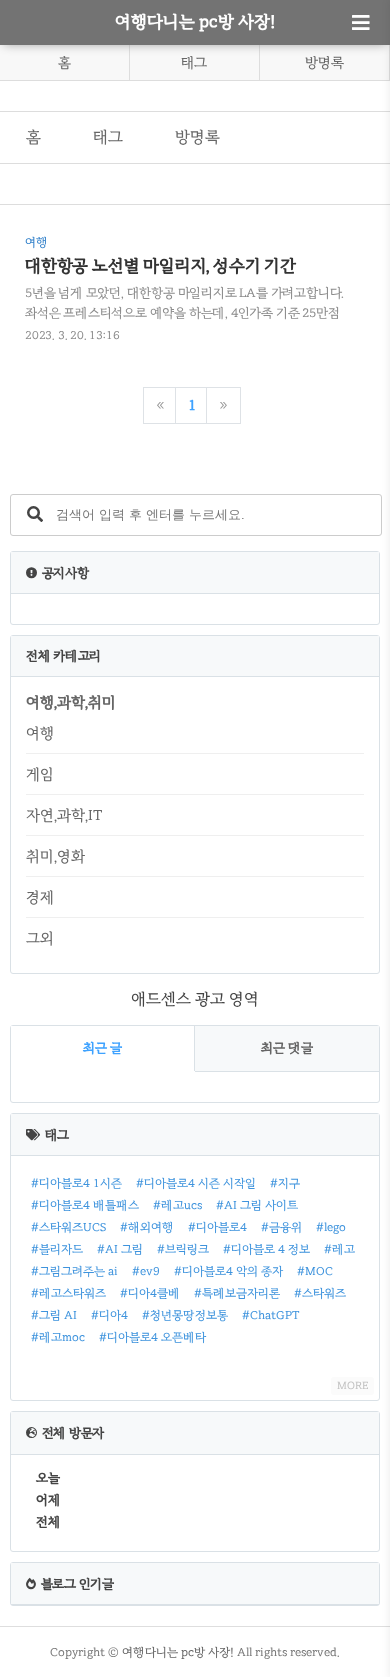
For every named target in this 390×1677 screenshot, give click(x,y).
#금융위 (281, 1227)
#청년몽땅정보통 (185, 1315)
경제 (40, 897)
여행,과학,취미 (71, 702)
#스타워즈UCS (68, 1227)
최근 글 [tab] (102, 1048)
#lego (331, 1227)
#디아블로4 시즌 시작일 (196, 1183)
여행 (40, 733)
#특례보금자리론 (237, 1293)
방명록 (324, 62)
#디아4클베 (150, 1293)
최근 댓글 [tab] (287, 1048)
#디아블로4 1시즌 (76, 1183)
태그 (194, 62)
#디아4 (109, 1315)
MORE (352, 1385)
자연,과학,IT (64, 815)
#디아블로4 (217, 1227)
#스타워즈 (320, 1293)
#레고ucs (177, 1205)
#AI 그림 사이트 (257, 1205)
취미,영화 (55, 856)
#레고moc (58, 1337)
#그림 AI (54, 1315)
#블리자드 (57, 1249)
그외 (40, 938)
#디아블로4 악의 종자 (228, 1271)
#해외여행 (147, 1227)
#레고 (339, 1249)
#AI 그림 (120, 1249)
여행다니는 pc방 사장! (195, 21)
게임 (40, 774)
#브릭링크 (183, 1249)
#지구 (285, 1183)
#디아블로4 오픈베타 (152, 1337)
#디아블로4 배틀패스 (85, 1205)
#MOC (315, 1271)
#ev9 (146, 1271)
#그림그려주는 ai (74, 1271)
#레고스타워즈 (68, 1293)
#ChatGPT (271, 1315)
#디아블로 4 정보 (266, 1249)
